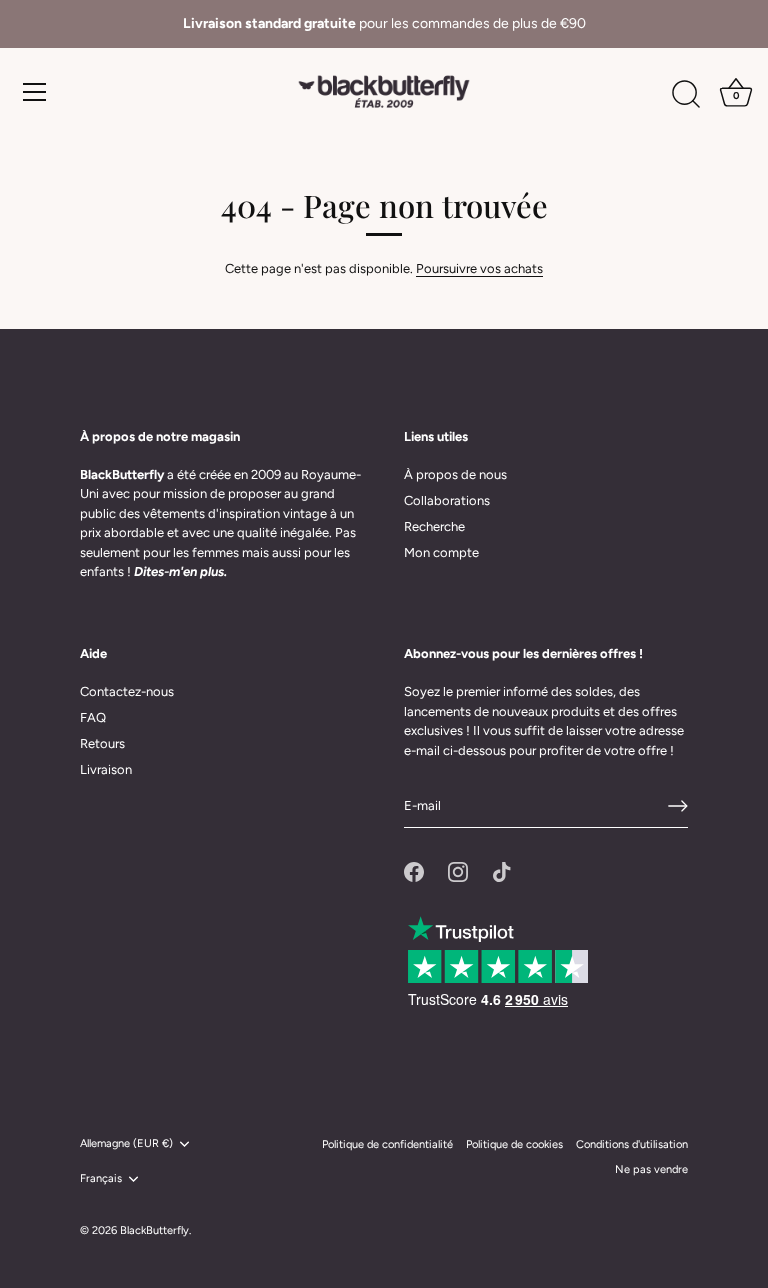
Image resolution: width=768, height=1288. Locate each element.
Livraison (106, 769)
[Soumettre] (678, 806)
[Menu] (35, 92)
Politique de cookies (514, 1144)
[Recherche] (686, 95)
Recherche (434, 526)
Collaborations (447, 500)
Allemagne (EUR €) (126, 1143)
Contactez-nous (127, 691)
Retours (102, 743)
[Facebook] (414, 870)
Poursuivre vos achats (479, 268)
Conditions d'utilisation (632, 1144)
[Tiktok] (502, 870)
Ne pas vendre (651, 1169)
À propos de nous (455, 474)
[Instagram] (458, 870)
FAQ (93, 717)
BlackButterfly (154, 1230)
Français (101, 1178)
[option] (384, 24)
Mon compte (441, 552)
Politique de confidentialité (387, 1144)
